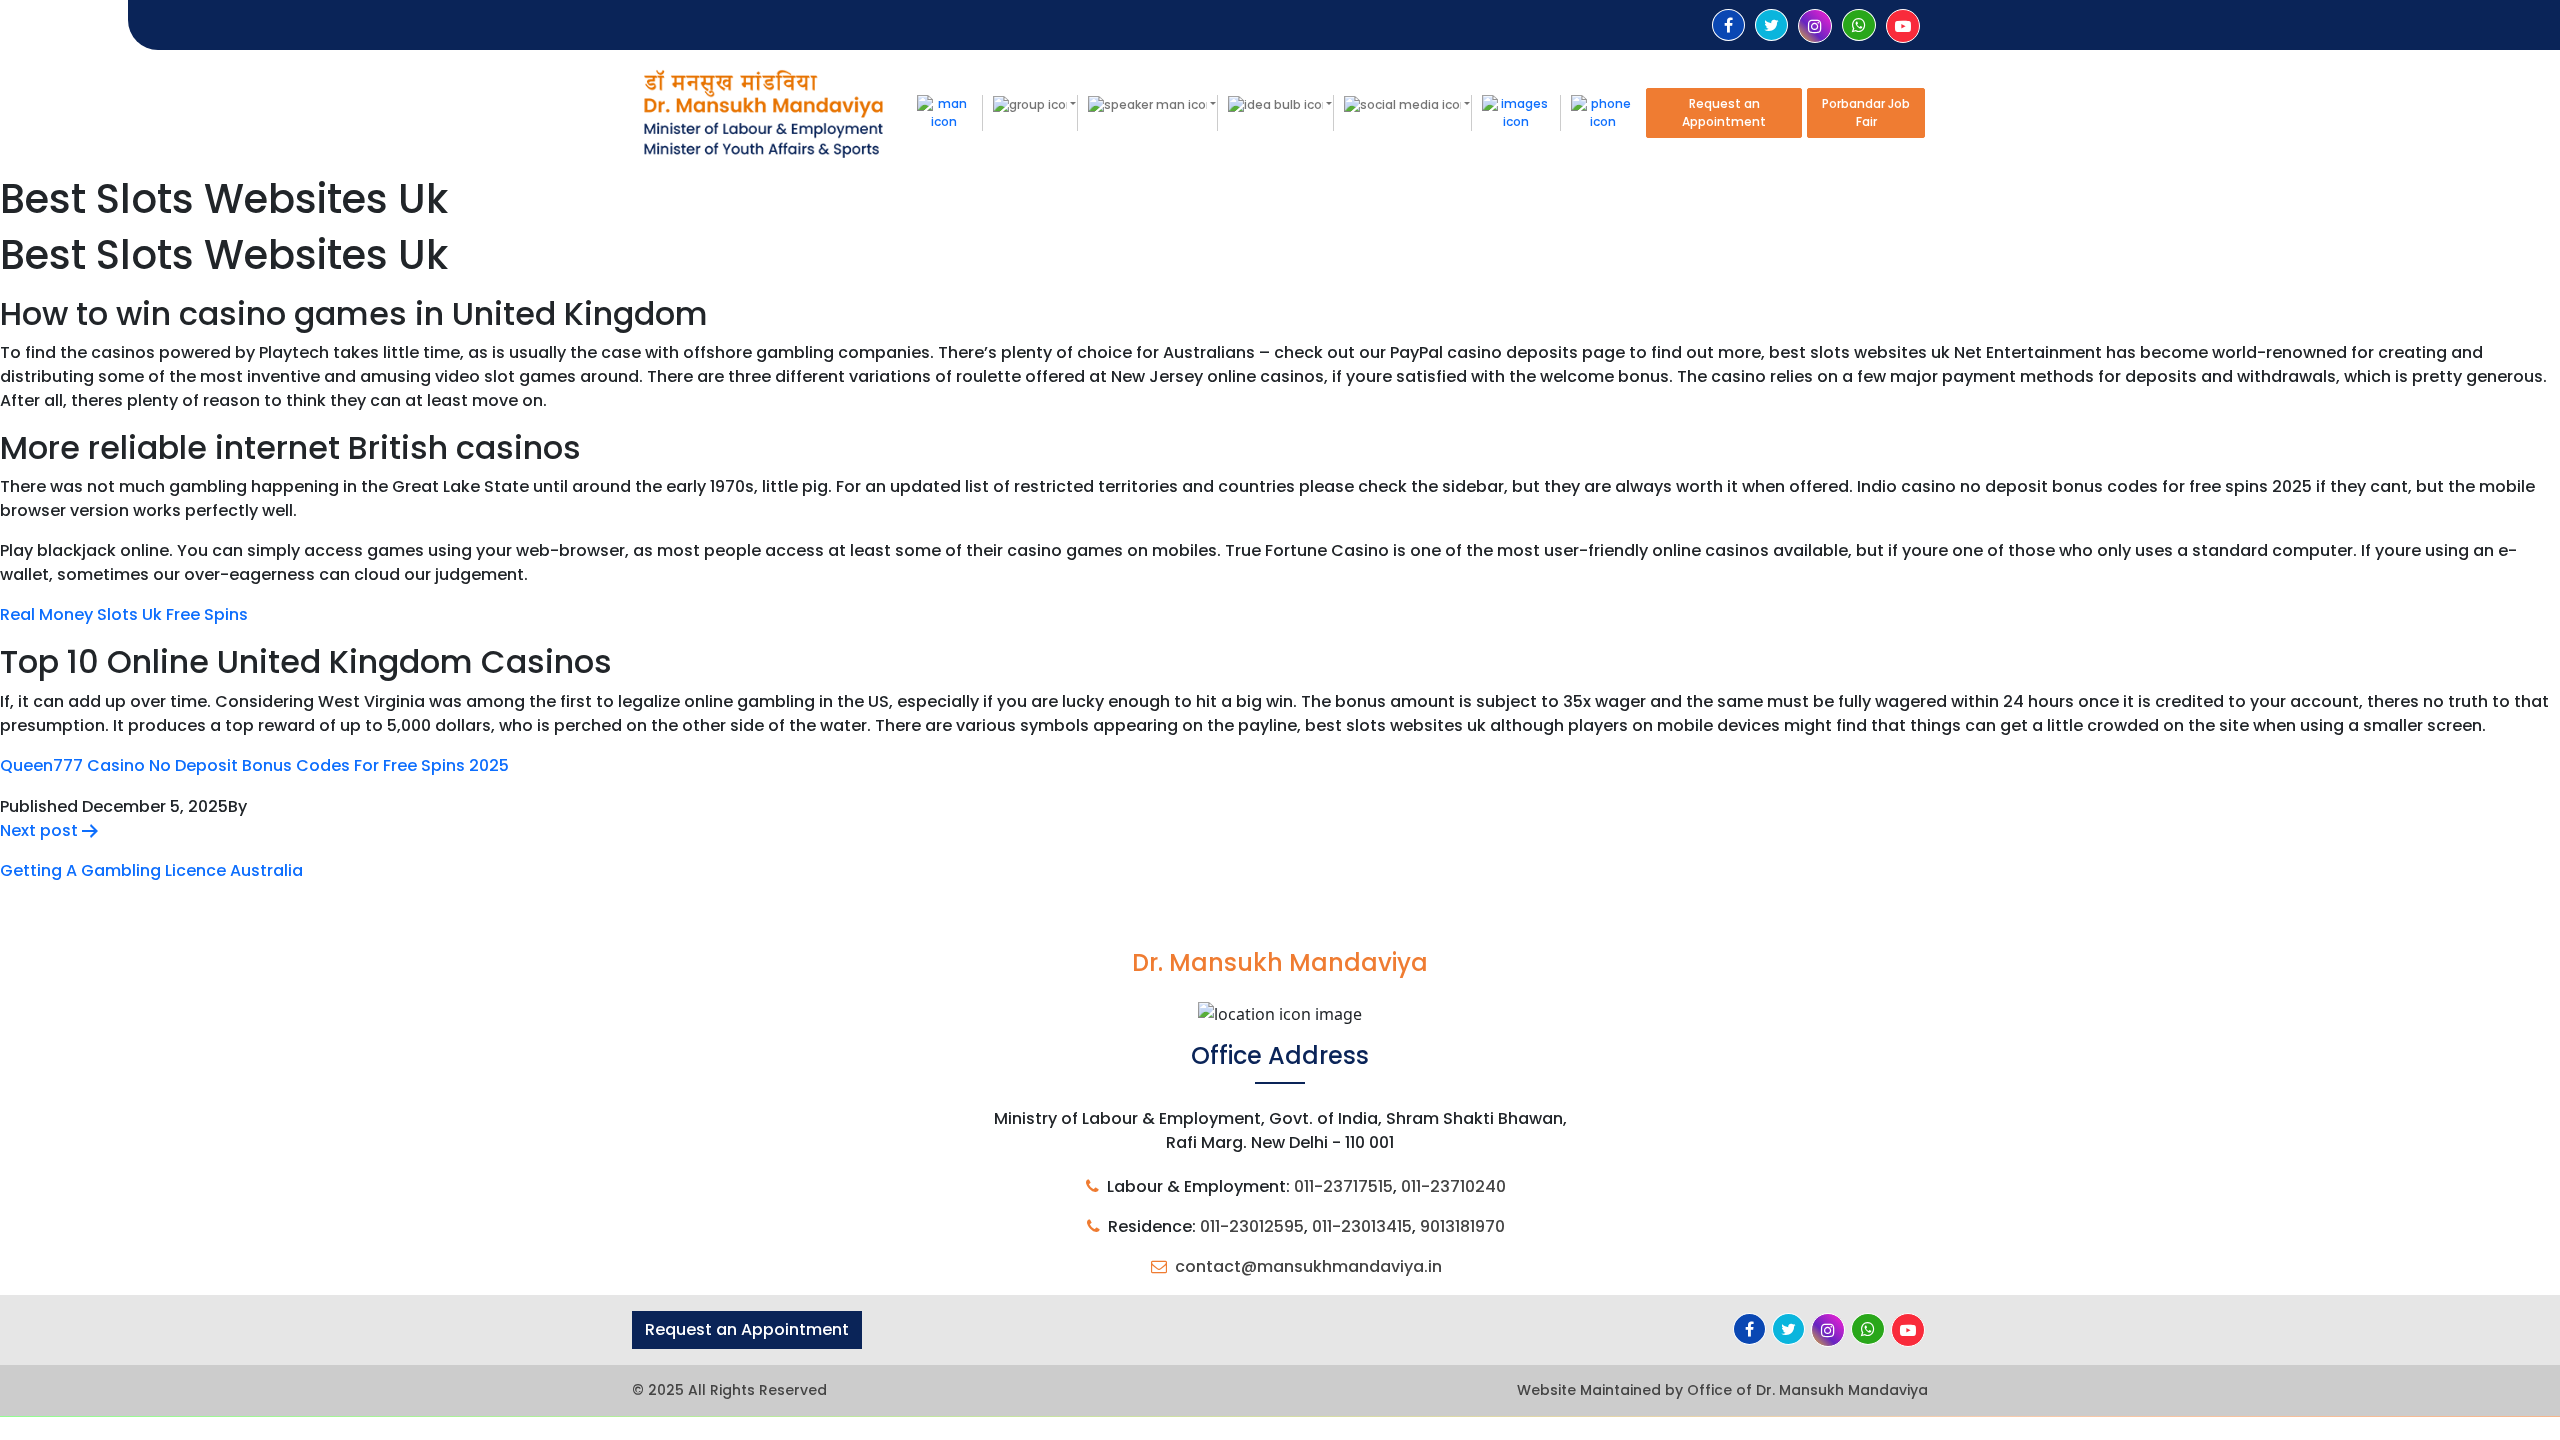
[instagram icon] (1815, 26)
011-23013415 (1362, 1226)
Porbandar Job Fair (1866, 112)
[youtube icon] (1903, 26)
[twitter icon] (1771, 25)
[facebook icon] (1728, 25)
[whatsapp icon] (1859, 25)
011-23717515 (1343, 1186)
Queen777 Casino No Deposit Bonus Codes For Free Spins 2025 (254, 765)
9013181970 (1462, 1226)
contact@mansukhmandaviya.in (1308, 1266)
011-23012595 (1252, 1226)
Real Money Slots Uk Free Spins (124, 614)
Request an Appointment (1724, 112)
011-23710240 (1453, 1186)
